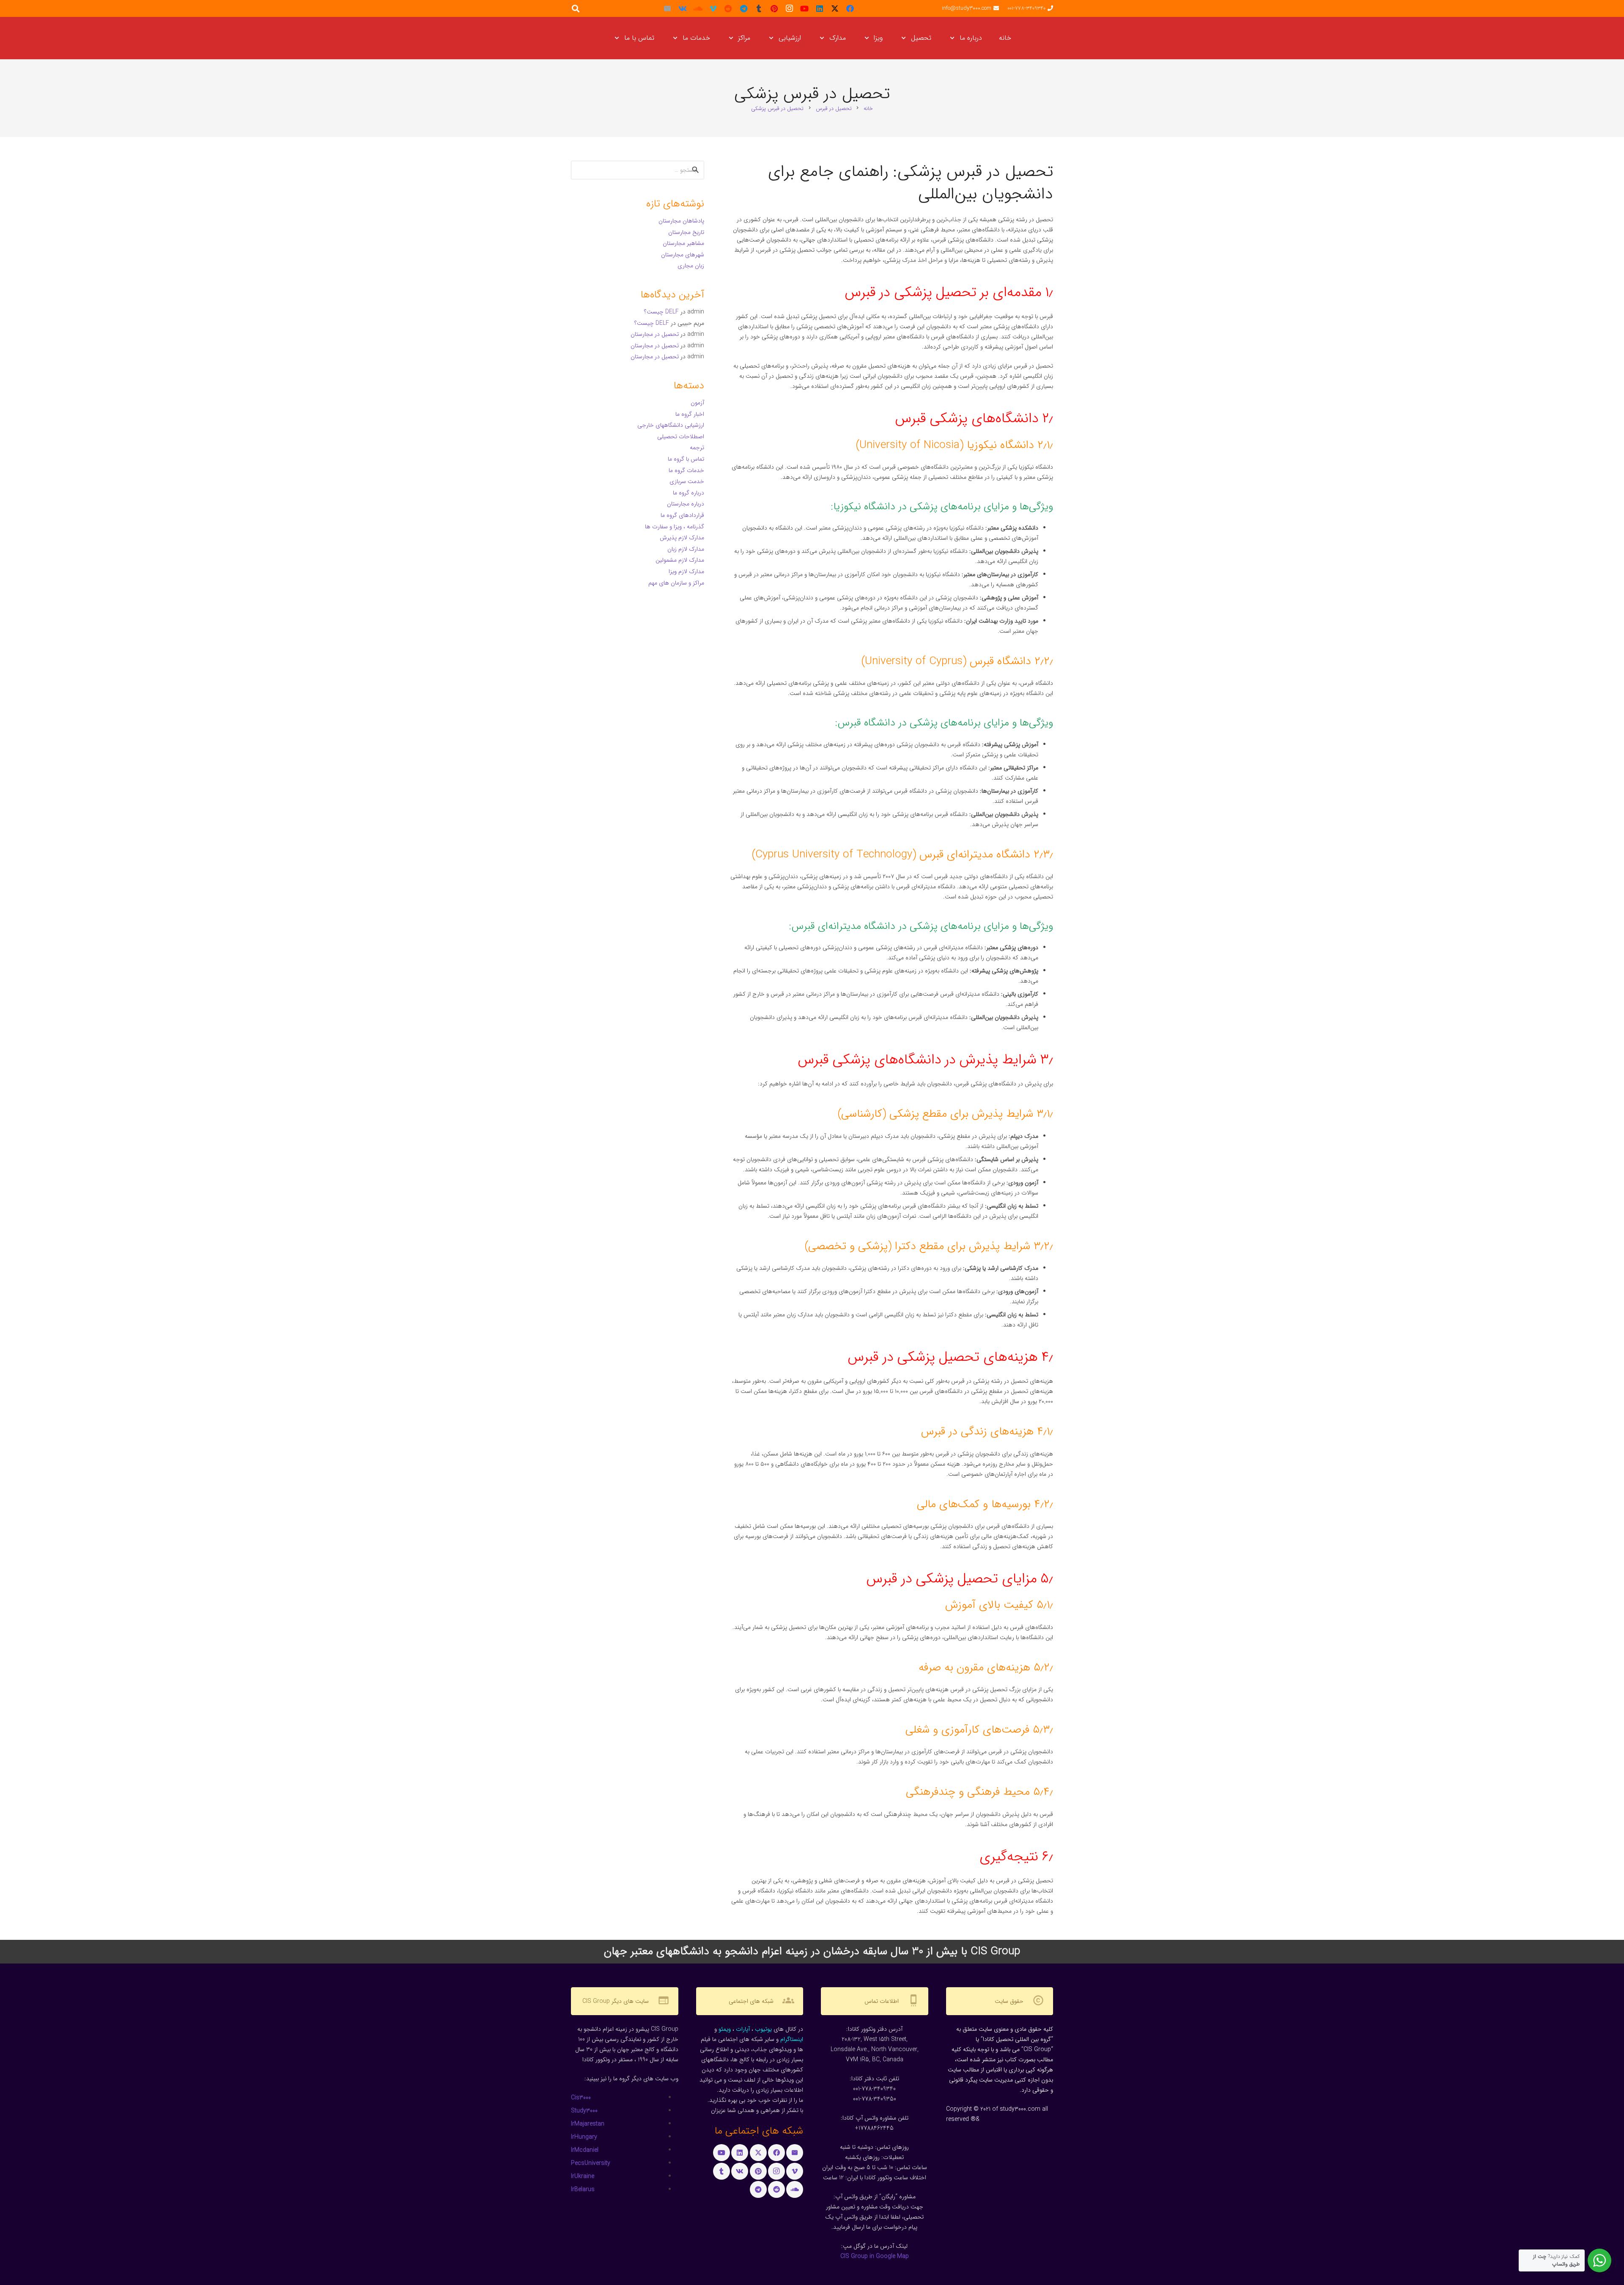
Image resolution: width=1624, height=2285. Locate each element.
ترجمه (697, 448)
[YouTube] (804, 8)
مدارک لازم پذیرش (682, 538)
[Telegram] (743, 8)
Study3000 (584, 2111)
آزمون (697, 403)
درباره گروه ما (689, 493)
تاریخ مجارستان (686, 232)
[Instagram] (789, 8)
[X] (835, 8)
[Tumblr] (759, 8)
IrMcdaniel (585, 2150)
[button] (954, 38)
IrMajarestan (588, 2124)
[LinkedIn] (820, 8)
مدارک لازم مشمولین (680, 560)
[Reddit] (728, 8)
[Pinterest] (774, 8)
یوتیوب (763, 2029)
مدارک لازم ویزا (686, 571)
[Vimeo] (713, 8)
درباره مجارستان (686, 504)
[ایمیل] (667, 8)
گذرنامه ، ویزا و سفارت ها (675, 527)
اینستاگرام (792, 2039)
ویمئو (725, 2029)
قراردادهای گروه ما (682, 515)
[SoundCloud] (698, 8)
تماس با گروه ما (686, 459)
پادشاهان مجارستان (681, 221)
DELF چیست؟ (661, 312)
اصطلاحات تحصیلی (681, 437)
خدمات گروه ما (686, 470)
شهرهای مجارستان (683, 255)
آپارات (743, 2029)
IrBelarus (583, 2189)
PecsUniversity (591, 2163)
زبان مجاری (691, 266)
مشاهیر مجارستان (683, 243)
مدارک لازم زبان (686, 549)
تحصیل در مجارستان (655, 334)
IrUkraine (583, 2176)
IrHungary (584, 2137)
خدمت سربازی (687, 481)
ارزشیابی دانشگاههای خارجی (671, 425)
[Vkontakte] (683, 8)
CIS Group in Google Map (875, 2256)
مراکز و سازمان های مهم (676, 583)
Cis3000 (581, 2098)
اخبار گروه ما (690, 414)
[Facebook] (850, 8)
